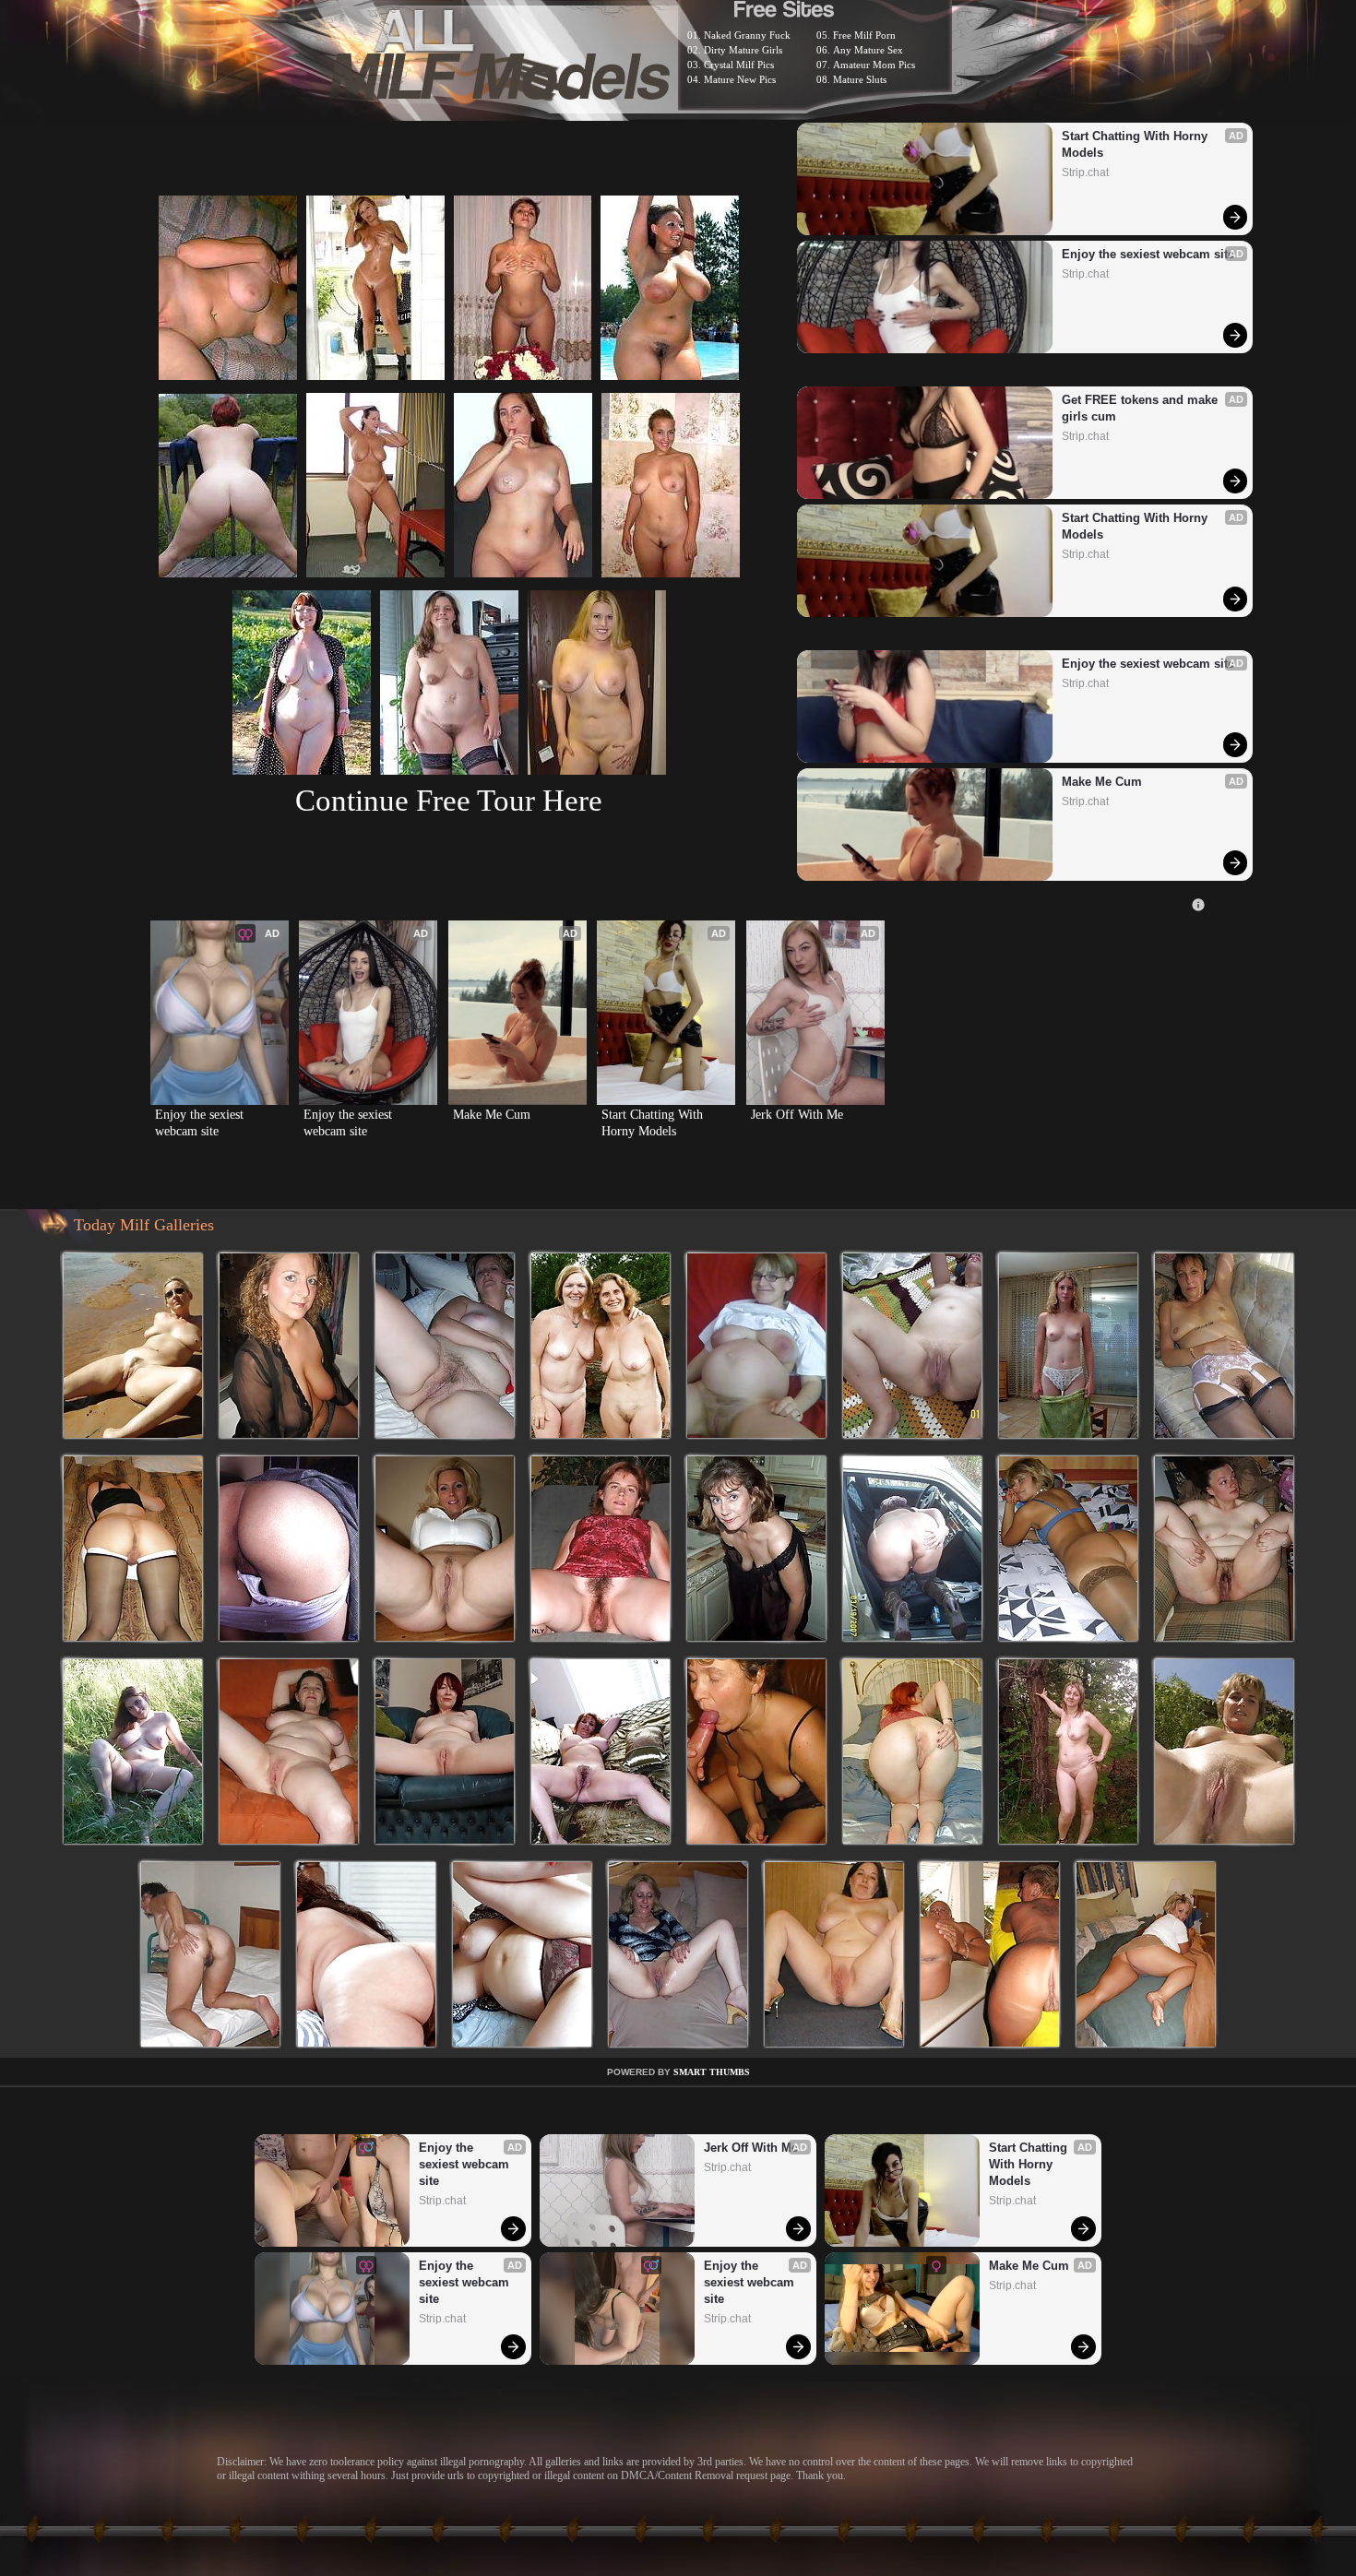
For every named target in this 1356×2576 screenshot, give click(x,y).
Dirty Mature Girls (743, 50)
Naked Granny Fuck (747, 35)
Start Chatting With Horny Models (1136, 144)
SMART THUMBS (712, 2072)
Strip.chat (1085, 172)
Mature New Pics (740, 79)
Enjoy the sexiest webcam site (1148, 254)
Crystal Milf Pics (739, 65)
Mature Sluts (860, 79)
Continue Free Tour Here (449, 800)
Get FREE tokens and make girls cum (1142, 408)
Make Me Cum (1102, 782)
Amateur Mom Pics (874, 65)
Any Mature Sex (868, 50)
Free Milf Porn (864, 35)
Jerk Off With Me (797, 1115)
